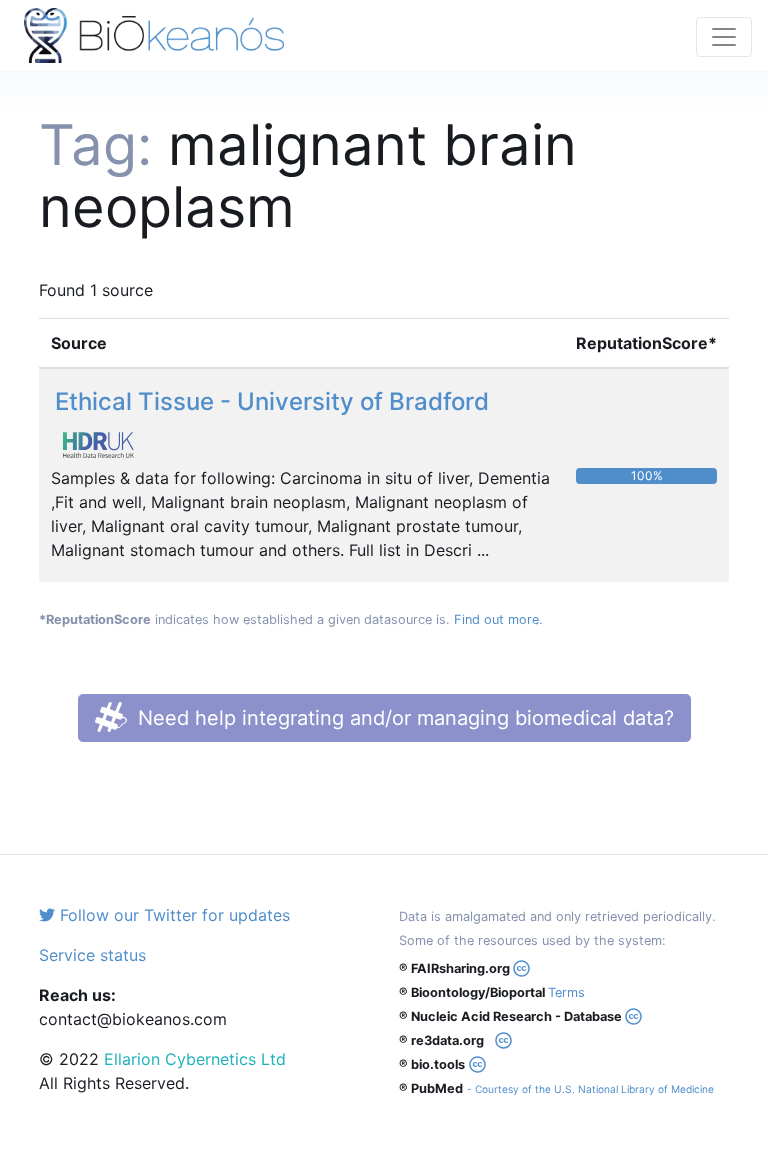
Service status (92, 955)
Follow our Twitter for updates (172, 915)
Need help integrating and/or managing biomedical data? (403, 718)
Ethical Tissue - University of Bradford (272, 401)
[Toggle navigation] (724, 37)
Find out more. (498, 619)
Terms (566, 992)
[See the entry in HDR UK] (106, 444)
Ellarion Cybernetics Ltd (195, 1059)
